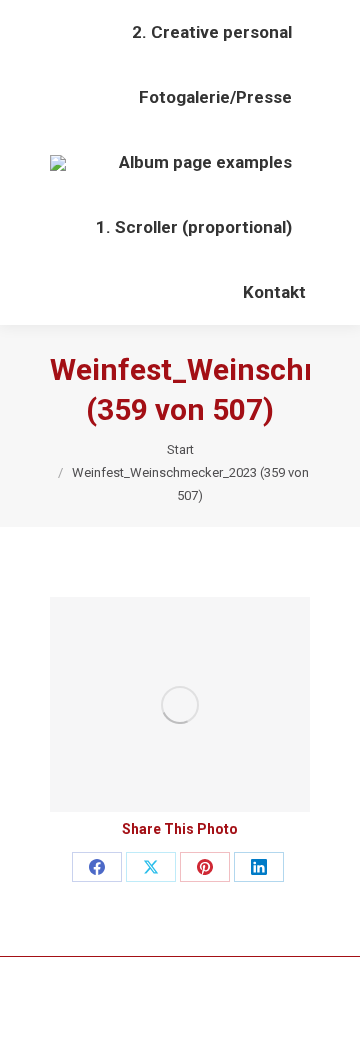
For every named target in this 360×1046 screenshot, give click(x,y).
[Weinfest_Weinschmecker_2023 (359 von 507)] (180, 704)
